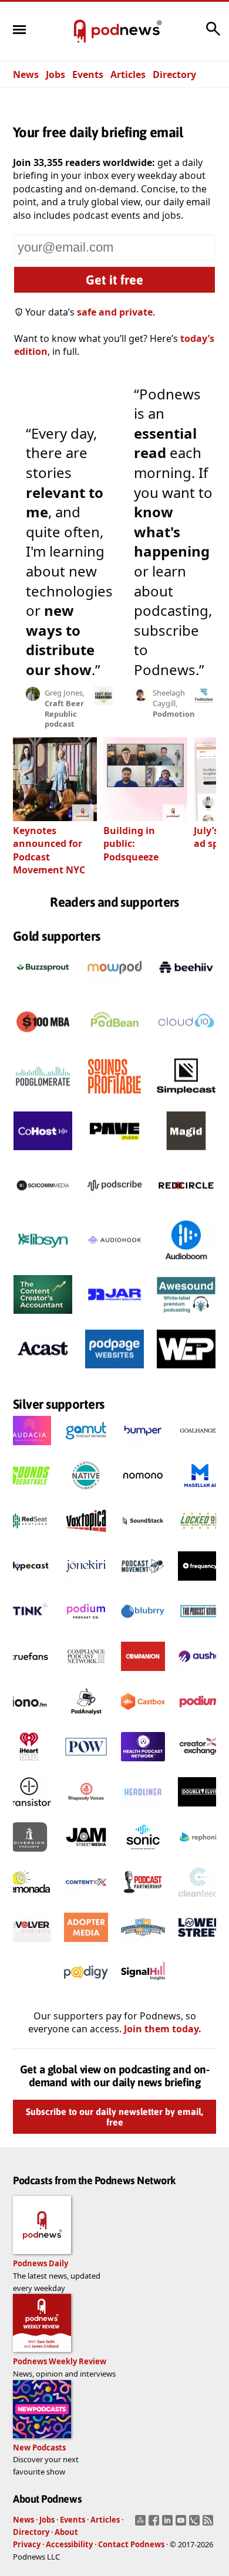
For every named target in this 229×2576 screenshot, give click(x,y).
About (66, 2532)
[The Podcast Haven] (200, 1629)
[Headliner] (143, 1810)
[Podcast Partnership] (143, 1900)
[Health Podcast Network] (143, 1765)
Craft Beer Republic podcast (64, 714)
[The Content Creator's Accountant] (43, 1317)
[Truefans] (29, 1675)
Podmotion (174, 714)
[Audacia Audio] (29, 1449)
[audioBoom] (186, 1263)
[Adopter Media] (86, 1945)
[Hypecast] (29, 1584)
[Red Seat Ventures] (29, 1539)
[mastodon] (142, 2524)
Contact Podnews (131, 2544)
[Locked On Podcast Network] (200, 1539)
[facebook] (155, 2524)
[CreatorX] (200, 1765)
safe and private (115, 312)
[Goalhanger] (200, 1449)
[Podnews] (80, 32)
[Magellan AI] (200, 1494)
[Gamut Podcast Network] (86, 1449)
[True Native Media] (86, 1494)
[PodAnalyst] (86, 1720)
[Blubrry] (143, 1629)
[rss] (209, 2524)
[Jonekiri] (86, 1584)
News (26, 74)
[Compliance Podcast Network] (86, 1675)
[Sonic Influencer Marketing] (143, 1855)
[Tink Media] (29, 1629)
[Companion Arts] (143, 1675)
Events (88, 74)
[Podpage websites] (114, 1372)
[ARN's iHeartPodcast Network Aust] (29, 1765)
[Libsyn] (43, 1263)
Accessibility (69, 2544)
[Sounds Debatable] (29, 1494)
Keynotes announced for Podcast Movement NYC (49, 850)
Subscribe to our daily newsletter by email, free (114, 2117)
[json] (196, 2524)
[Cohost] (43, 1154)
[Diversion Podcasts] (29, 1855)
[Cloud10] (186, 1045)
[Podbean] (114, 1045)
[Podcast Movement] (143, 1584)
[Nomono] (143, 1494)
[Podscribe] (114, 1208)
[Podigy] (86, 1991)
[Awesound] (186, 1317)
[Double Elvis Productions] (200, 1810)
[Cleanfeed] (200, 1900)
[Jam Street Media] (86, 1855)
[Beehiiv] (186, 990)
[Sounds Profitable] (114, 1099)
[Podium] (86, 1629)
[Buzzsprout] (43, 990)
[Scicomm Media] (43, 1208)
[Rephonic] (200, 1855)
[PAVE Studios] (114, 1154)
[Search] (213, 35)
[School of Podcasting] (143, 1945)
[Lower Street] (200, 1945)
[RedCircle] (186, 1208)
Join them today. (163, 2029)
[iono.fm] (29, 1720)
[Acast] (43, 1372)
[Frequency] (200, 1584)
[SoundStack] (143, 1539)
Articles (128, 74)
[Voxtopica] (86, 1539)
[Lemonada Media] (29, 1900)
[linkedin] (169, 2524)
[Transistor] (29, 1810)
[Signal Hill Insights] (143, 1991)
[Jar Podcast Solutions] (114, 1317)
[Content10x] (86, 1900)
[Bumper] (143, 1449)
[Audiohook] (114, 1263)
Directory (174, 74)
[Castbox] (143, 1720)
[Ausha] (200, 1675)
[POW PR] (86, 1765)
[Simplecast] (186, 1099)
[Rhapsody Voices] (86, 1810)
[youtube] (182, 2524)
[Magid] (186, 1154)
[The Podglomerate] (43, 1099)
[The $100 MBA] (43, 1045)
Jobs (55, 74)
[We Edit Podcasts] (186, 1372)
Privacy (27, 2544)
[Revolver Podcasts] (29, 1945)
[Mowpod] (114, 990)
